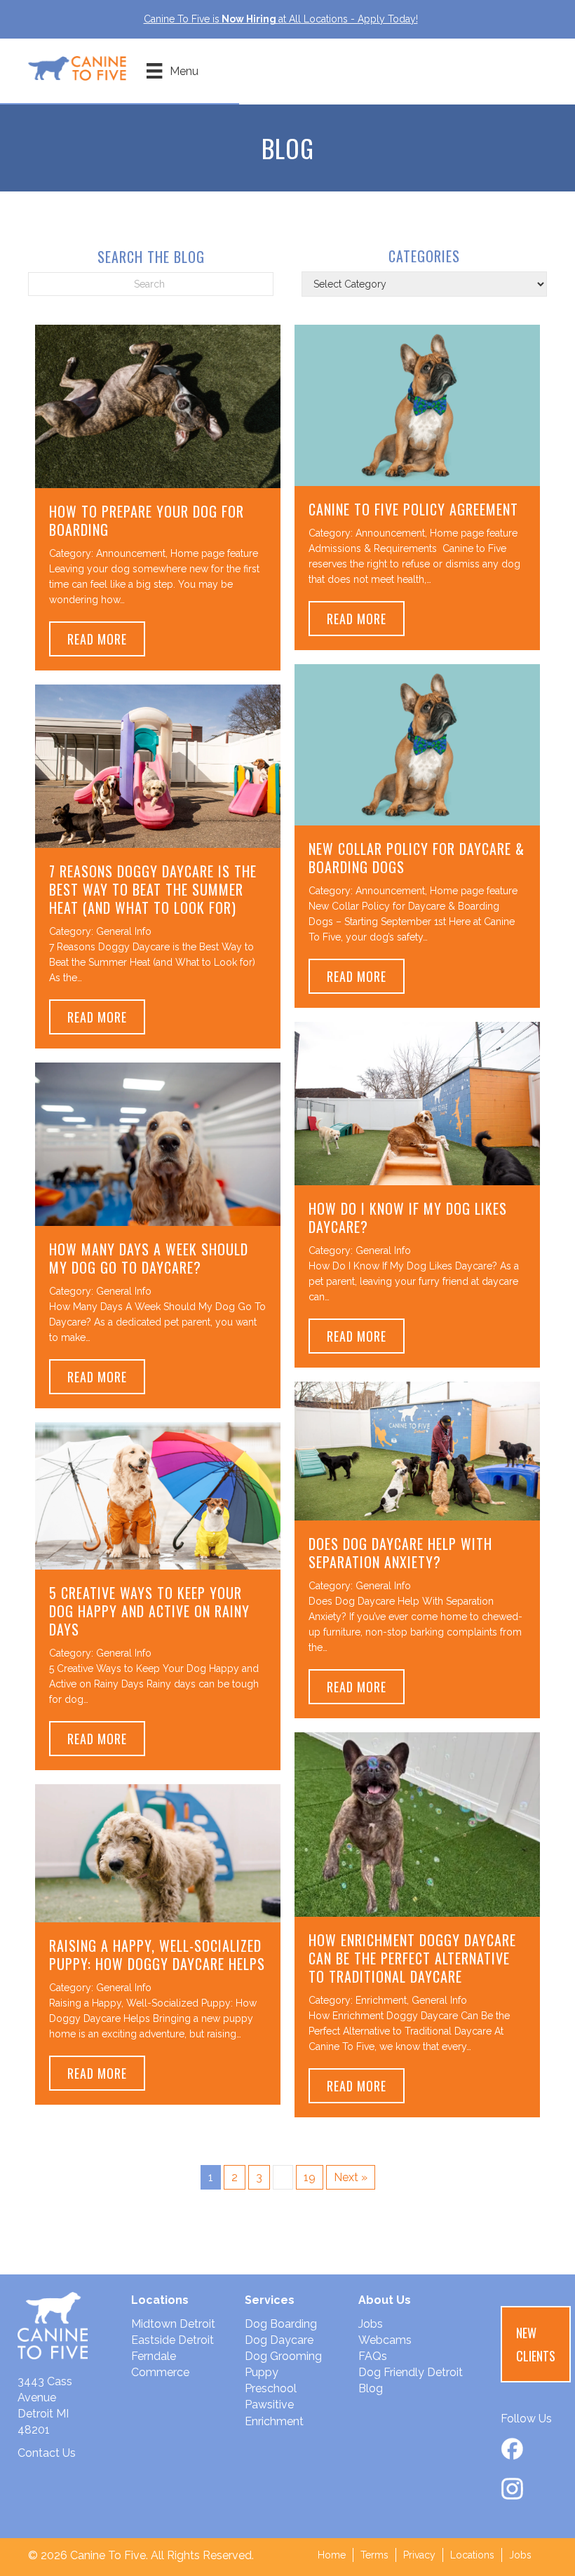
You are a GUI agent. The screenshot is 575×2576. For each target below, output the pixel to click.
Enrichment (381, 2000)
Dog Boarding (281, 2324)
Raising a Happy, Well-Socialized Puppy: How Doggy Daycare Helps (157, 1955)
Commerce (160, 2372)
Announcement (131, 553)
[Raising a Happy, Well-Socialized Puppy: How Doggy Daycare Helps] (158, 1853)
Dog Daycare (279, 2340)
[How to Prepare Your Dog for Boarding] (158, 405)
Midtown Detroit (173, 2324)
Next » (351, 2177)
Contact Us (47, 2453)
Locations (472, 2555)
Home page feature (214, 553)
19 (310, 2177)
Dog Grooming (283, 2356)
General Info (124, 931)
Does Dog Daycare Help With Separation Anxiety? (400, 1553)
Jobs (371, 2324)
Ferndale (154, 2356)
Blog (371, 2388)
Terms (374, 2555)
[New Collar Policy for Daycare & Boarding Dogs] (417, 744)
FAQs (373, 2356)
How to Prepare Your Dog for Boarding (147, 520)
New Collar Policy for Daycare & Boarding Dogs (417, 858)
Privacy (419, 2555)
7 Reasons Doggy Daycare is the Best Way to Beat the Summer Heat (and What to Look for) (153, 889)
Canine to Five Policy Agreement (413, 509)
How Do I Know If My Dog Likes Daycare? (408, 1218)
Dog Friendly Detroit (411, 2372)
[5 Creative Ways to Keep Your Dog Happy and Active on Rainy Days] (158, 1496)
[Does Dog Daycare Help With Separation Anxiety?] (417, 1450)
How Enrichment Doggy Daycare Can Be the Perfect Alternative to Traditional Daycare (412, 1958)
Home (332, 2555)
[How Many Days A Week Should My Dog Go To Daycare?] (158, 1144)
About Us (385, 2300)
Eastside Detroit (172, 2340)
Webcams (385, 2340)
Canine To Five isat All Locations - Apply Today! (281, 19)
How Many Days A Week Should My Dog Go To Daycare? (149, 1258)
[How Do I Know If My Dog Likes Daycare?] (417, 1103)
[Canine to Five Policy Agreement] (417, 404)
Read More (106, 639)
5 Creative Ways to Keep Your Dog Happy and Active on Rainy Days (149, 1611)
